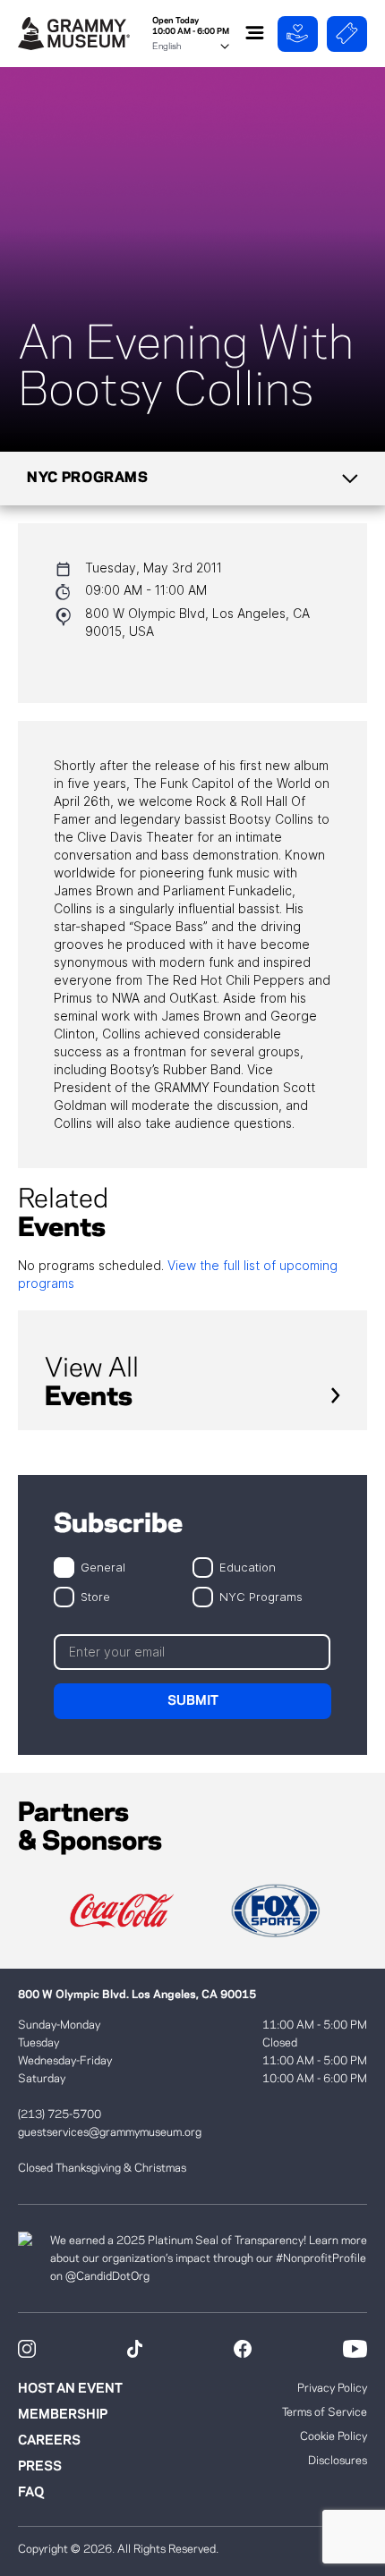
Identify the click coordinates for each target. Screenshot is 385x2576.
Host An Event (70, 2389)
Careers (49, 2441)
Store (95, 1596)
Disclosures (338, 2461)
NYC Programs (261, 1596)
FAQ (31, 2493)
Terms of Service (325, 2412)
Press (40, 2467)
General (103, 1567)
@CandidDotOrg (107, 2276)
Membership (63, 2415)
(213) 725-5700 (60, 2114)
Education (248, 1567)
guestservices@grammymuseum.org (110, 2132)
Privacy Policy (332, 2388)
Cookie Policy (334, 2436)
